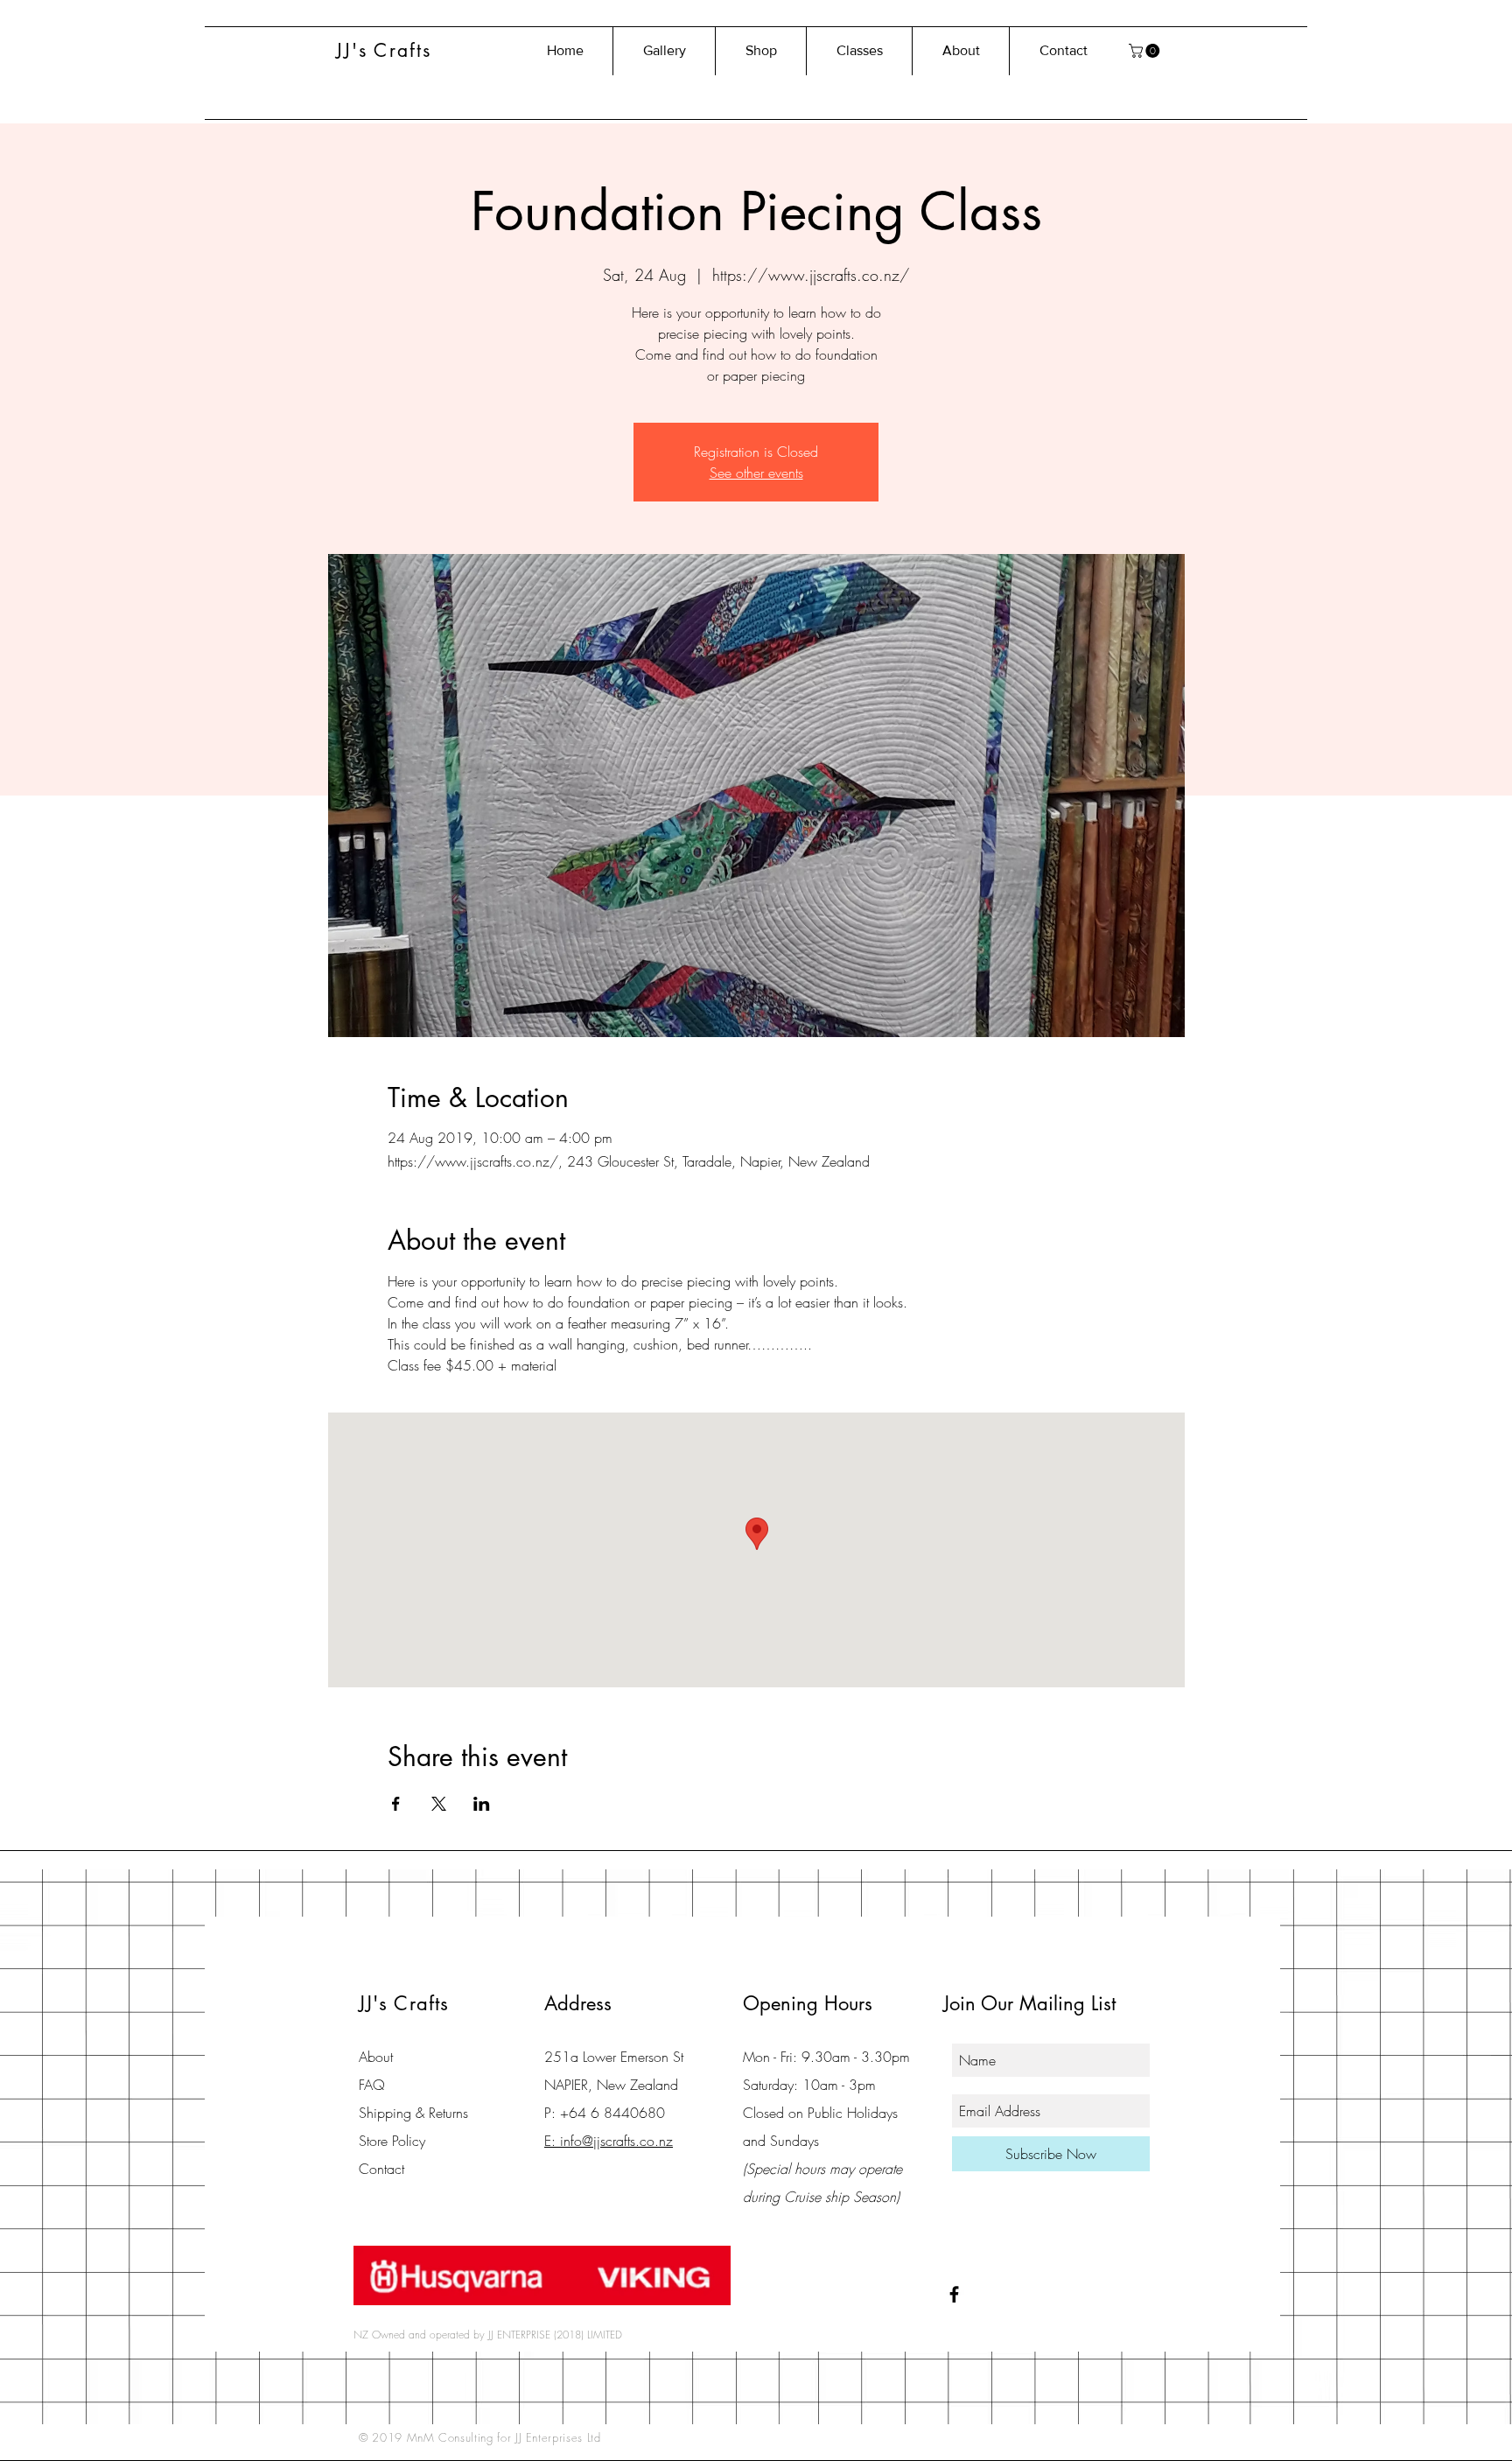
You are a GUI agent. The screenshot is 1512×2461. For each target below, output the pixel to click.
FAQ (372, 2085)
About (376, 2057)
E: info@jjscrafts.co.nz (609, 2141)
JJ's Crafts (384, 50)
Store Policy (392, 2141)
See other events (756, 473)
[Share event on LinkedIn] (482, 1804)
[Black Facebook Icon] (954, 2294)
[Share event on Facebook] (396, 1804)
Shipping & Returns (413, 2113)
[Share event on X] (439, 1804)
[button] (1146, 51)
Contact (381, 2169)
